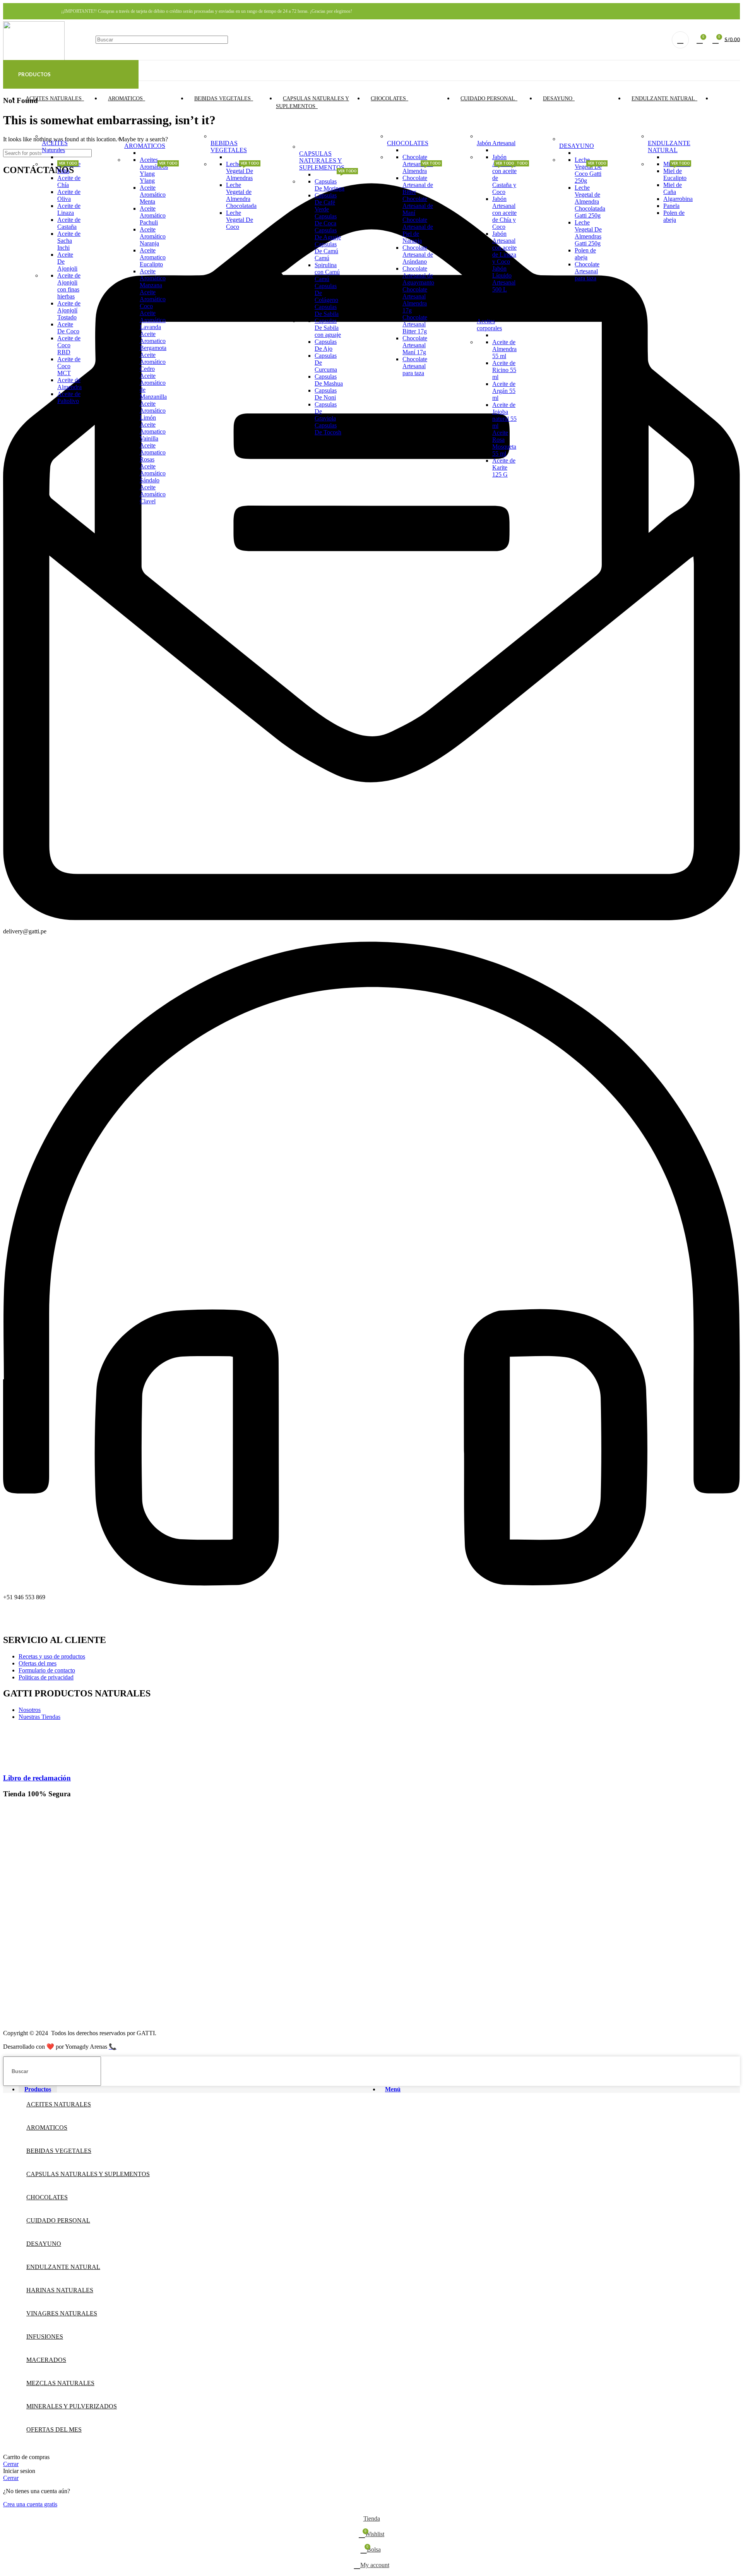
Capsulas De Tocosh (328, 429)
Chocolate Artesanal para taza (415, 366)
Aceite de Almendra (69, 383)
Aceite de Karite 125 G (504, 467)
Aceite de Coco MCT (69, 366)
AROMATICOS (145, 146)
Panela (671, 206)
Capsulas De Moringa (330, 185)
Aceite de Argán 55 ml (504, 391)
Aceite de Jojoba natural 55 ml (504, 415)
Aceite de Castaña (69, 223)
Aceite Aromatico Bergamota (153, 341)
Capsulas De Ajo (326, 345)
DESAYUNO (577, 146)
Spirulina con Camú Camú (327, 272)
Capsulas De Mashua (329, 380)
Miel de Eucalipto (675, 174)
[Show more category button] (718, 99)
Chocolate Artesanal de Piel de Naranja (418, 230)
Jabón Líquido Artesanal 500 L (504, 279)
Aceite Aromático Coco (153, 299)
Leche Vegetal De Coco (240, 220)
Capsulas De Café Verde (326, 202)
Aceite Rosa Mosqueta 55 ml (504, 443)
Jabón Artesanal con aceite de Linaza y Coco (504, 248)
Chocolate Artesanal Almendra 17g (415, 300)
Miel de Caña (673, 188)
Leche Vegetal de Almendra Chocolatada (241, 195)
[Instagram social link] (725, 11)
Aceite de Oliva (69, 195)
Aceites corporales (490, 321)
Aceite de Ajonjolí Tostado (69, 310)
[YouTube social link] (735, 11)
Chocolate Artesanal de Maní (418, 206)
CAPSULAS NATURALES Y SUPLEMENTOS (322, 160)
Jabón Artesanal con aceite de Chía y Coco (504, 213)
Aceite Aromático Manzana (153, 278)
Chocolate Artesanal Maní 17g (415, 345)
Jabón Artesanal (496, 143)
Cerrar (11, 2464)
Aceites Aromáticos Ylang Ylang (154, 170)
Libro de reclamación (37, 1778)
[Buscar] (649, 40)
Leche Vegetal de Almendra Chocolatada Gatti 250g (590, 202)
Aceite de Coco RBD (69, 345)
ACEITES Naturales (55, 147)
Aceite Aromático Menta (153, 195)
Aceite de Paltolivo (69, 397)
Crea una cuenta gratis (30, 2504)
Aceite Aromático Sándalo (153, 473)
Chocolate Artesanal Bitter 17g (415, 324)
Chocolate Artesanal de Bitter (418, 185)
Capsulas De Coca (326, 220)
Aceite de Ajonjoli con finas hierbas (69, 286)
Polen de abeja (585, 254)
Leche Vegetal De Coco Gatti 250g (588, 170)
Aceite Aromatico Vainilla (153, 431)
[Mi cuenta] (680, 40)
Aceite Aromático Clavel (153, 494)
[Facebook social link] (715, 11)
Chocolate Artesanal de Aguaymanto (418, 275)
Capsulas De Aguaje (328, 234)
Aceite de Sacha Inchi (69, 241)
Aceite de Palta (69, 167)
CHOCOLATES (408, 143)
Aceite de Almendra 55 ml (504, 349)
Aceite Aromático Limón (153, 411)
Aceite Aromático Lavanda (153, 320)
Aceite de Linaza (69, 209)
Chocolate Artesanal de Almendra (418, 164)
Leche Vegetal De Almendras (240, 171)
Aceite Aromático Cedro (153, 362)
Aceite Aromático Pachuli (153, 215)
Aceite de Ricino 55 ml (504, 370)
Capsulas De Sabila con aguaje (328, 328)
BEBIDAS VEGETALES (229, 147)
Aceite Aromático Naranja (153, 236)
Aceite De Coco (68, 328)
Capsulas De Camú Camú (326, 251)
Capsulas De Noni (326, 394)
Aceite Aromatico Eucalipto (153, 257)
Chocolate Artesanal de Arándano (418, 255)
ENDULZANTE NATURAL (669, 147)
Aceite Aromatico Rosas (153, 452)
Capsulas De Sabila (327, 310)
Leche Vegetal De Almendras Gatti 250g (588, 233)
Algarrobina (678, 199)
